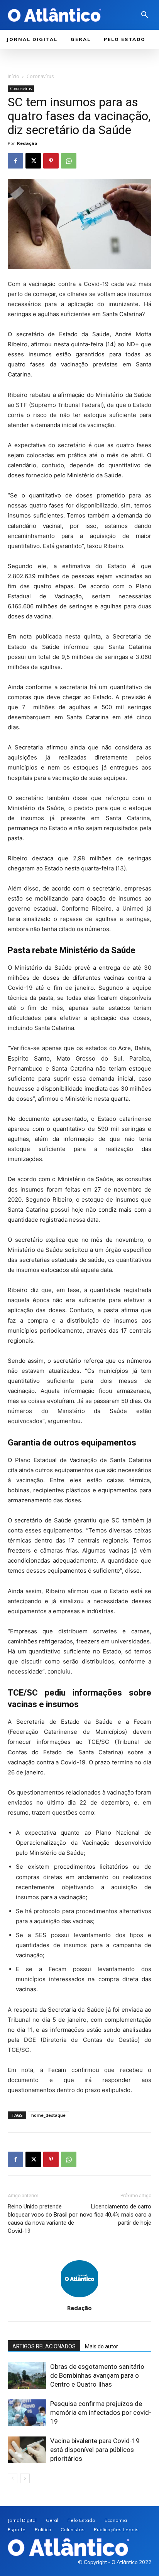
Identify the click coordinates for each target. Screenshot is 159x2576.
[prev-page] (13, 2478)
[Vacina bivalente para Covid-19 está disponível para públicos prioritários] (27, 2450)
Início (14, 76)
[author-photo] (79, 2297)
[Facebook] (15, 161)
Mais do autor (101, 2346)
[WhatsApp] (69, 161)
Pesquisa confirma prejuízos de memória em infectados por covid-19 (101, 2413)
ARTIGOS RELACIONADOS (44, 2346)
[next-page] (25, 2478)
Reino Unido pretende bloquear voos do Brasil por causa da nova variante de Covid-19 (43, 2219)
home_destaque (48, 2115)
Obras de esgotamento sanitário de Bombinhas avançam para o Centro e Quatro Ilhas (97, 2375)
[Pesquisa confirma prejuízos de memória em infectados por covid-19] (27, 2413)
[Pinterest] (51, 161)
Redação (27, 143)
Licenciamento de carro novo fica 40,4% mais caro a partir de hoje (116, 2215)
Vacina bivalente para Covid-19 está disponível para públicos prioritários (95, 2450)
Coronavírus (40, 76)
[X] (33, 161)
